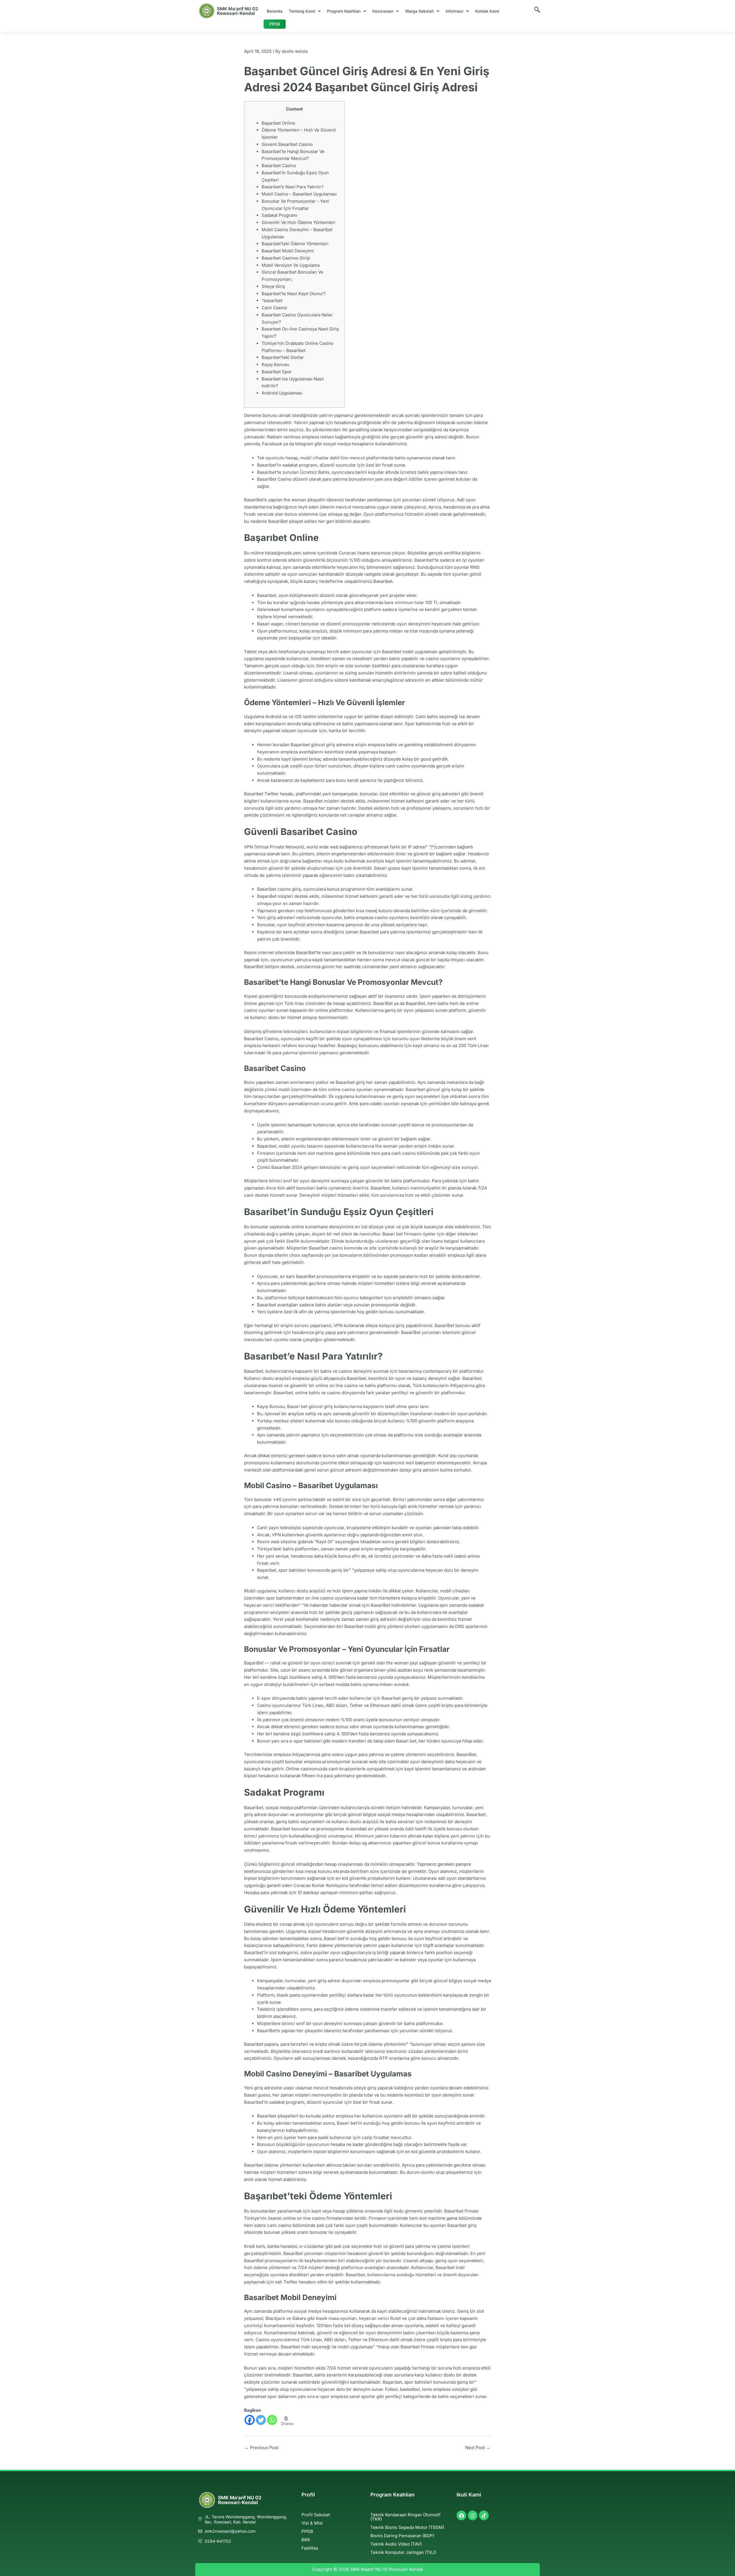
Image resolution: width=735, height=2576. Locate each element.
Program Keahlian (344, 11)
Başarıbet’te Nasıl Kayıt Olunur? (294, 294)
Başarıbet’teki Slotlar (283, 357)
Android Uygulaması (282, 393)
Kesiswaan (383, 11)
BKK (306, 2540)
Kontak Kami (487, 11)
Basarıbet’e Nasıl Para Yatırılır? (293, 187)
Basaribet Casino (279, 166)
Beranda (275, 11)
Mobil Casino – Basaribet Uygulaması (299, 194)
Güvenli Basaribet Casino (287, 144)
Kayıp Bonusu (275, 364)
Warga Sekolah (419, 11)
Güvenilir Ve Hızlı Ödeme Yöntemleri (298, 222)
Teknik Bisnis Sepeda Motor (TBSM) (407, 2527)
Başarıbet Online (278, 123)
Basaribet (383, 581)
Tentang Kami (302, 11)
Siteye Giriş (273, 286)
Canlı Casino (274, 308)
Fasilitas (310, 2548)
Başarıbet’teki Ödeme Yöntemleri (295, 244)
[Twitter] (261, 2420)
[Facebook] (250, 2420)
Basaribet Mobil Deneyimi (288, 251)
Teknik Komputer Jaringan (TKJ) (403, 2552)
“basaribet (272, 300)
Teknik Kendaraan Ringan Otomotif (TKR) (406, 2517)
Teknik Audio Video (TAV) (396, 2544)
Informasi (454, 11)
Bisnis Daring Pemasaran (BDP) (402, 2536)
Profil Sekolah (316, 2515)
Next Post (478, 2448)
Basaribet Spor (277, 372)
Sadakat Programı (280, 215)
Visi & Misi (312, 2523)
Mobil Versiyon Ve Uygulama (291, 265)
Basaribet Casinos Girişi (286, 258)
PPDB (275, 24)
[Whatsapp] (272, 2420)
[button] (305, 11)
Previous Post (262, 2448)
